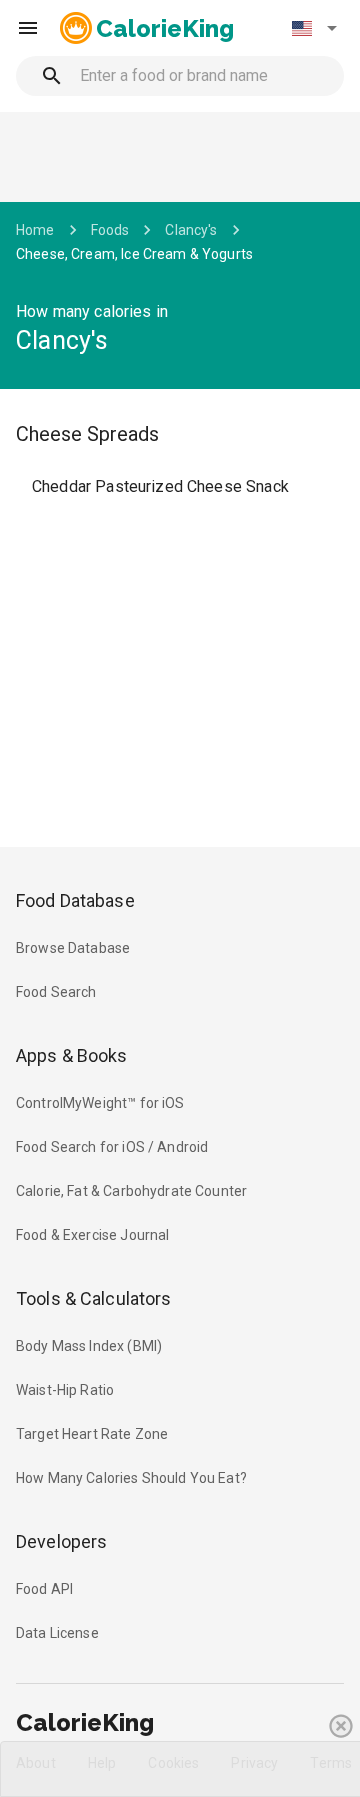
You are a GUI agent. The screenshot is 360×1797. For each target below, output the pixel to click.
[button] (314, 28)
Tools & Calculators (94, 1298)
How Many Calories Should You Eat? (131, 1478)
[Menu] (28, 28)
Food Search (56, 992)
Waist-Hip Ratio (65, 1390)
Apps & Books (72, 1055)
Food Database (75, 900)
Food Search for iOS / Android (112, 1147)
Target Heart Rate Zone (92, 1434)
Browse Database (73, 948)
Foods (110, 230)
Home (35, 230)
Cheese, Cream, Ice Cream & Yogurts (134, 254)
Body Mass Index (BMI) (89, 1346)
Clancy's (191, 230)
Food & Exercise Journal (92, 1235)
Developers (61, 1541)
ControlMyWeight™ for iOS (100, 1103)
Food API (44, 1589)
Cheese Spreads (87, 434)
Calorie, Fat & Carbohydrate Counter (131, 1191)
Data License (57, 1633)
